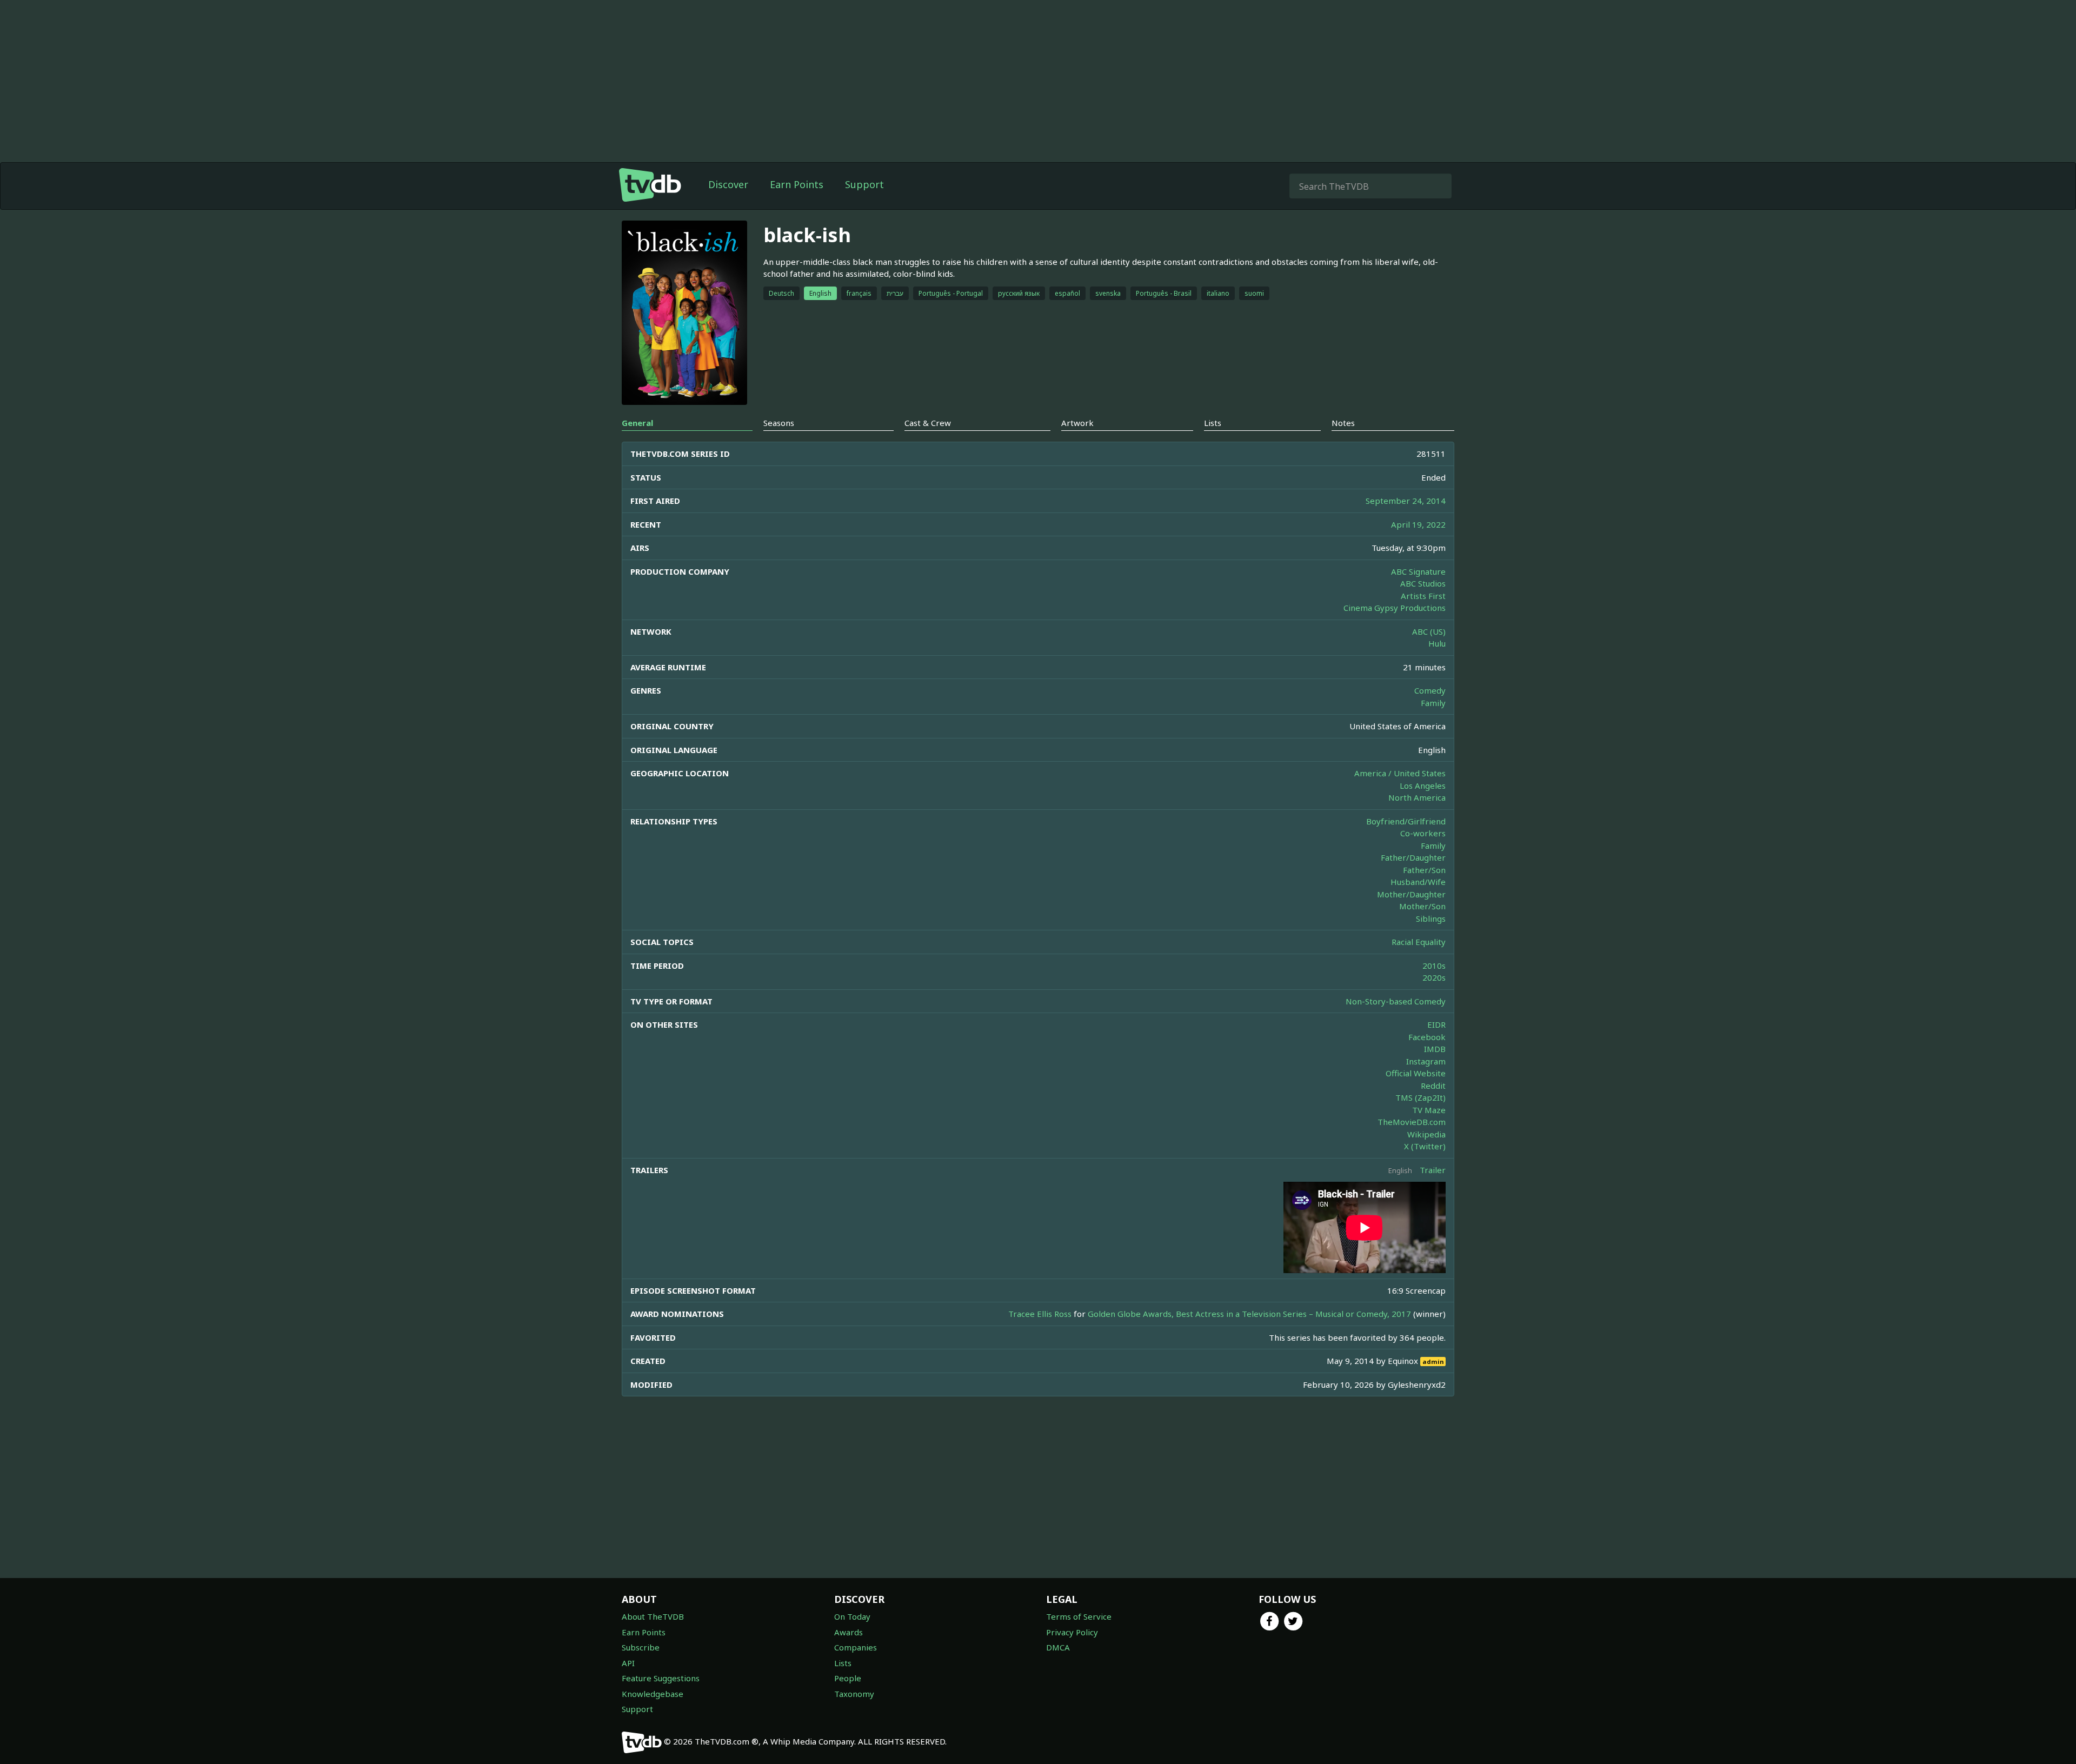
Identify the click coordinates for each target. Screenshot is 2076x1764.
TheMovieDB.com (1412, 1122)
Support (864, 184)
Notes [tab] (1343, 423)
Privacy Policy (1072, 1632)
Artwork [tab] (1077, 423)
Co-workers (1423, 833)
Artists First (1423, 596)
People (848, 1678)
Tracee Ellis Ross (1040, 1314)
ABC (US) (1429, 631)
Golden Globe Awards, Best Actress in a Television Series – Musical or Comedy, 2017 (1249, 1314)
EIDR (1436, 1024)
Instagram (1426, 1061)
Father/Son (1424, 870)
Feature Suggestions (661, 1678)
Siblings (1431, 918)
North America (1417, 797)
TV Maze (1429, 1110)
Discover (728, 184)
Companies (856, 1647)
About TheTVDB (653, 1616)
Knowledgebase (653, 1694)
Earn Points (797, 184)
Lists (843, 1663)
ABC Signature (1418, 571)
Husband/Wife (1418, 882)
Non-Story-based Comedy (1396, 1001)
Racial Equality (1419, 942)
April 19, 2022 (1418, 524)
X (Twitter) (1425, 1146)
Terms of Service (1079, 1616)
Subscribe (641, 1647)
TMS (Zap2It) (1420, 1097)
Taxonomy (854, 1694)
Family (1433, 703)
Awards (849, 1632)
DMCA (1058, 1647)
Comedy (1430, 690)
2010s (1434, 966)
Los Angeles (1423, 786)
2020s (1434, 977)
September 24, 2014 (1406, 501)
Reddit (1433, 1086)
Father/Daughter (1413, 857)
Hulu (1437, 643)
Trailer (1433, 1170)
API (628, 1663)
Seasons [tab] (779, 423)
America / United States (1400, 773)
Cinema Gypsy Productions (1395, 608)
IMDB (1435, 1049)
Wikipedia (1426, 1134)
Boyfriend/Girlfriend (1406, 821)
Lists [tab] (1213, 423)
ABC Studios (1423, 583)
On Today (852, 1616)
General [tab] (637, 423)
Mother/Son (1422, 906)
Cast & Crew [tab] (928, 423)
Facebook (1427, 1037)
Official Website (1416, 1073)
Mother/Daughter (1411, 894)
